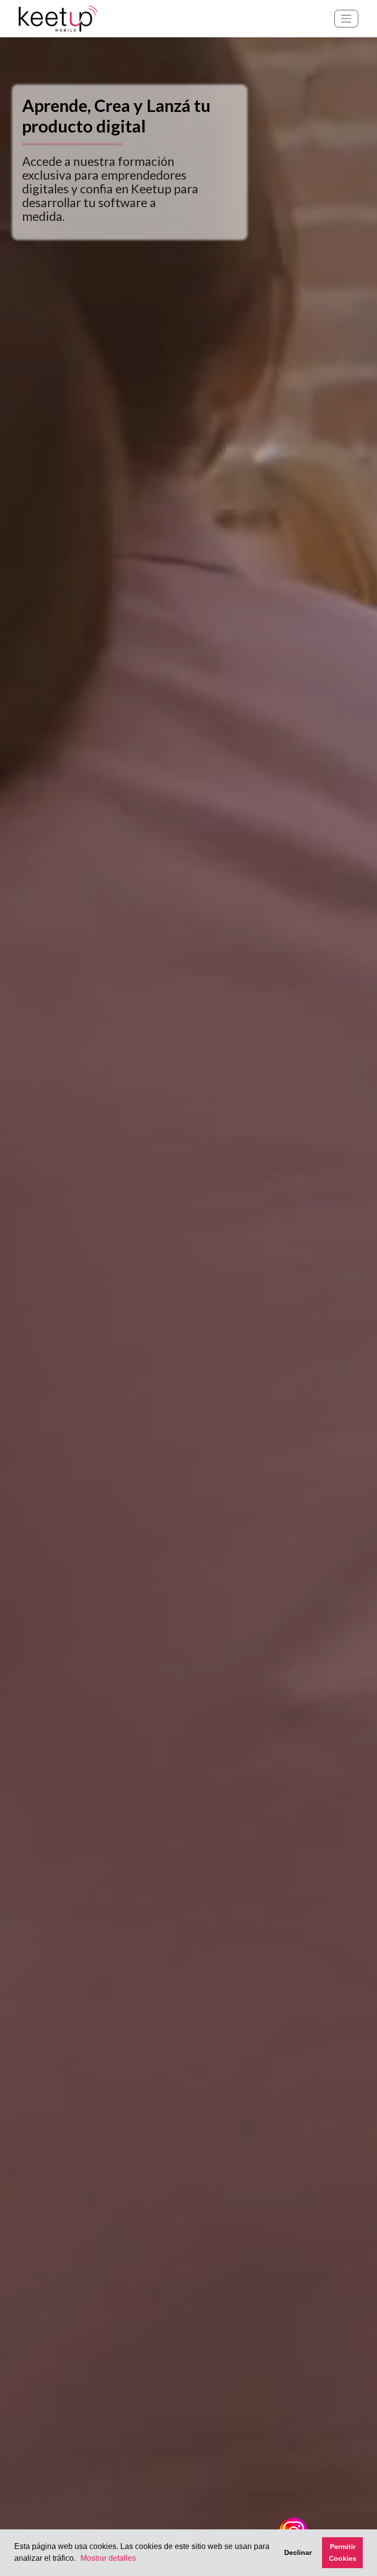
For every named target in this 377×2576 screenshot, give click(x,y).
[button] (79, 2559)
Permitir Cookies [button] (343, 2552)
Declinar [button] (298, 2552)
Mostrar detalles (108, 2558)
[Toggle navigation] (346, 18)
